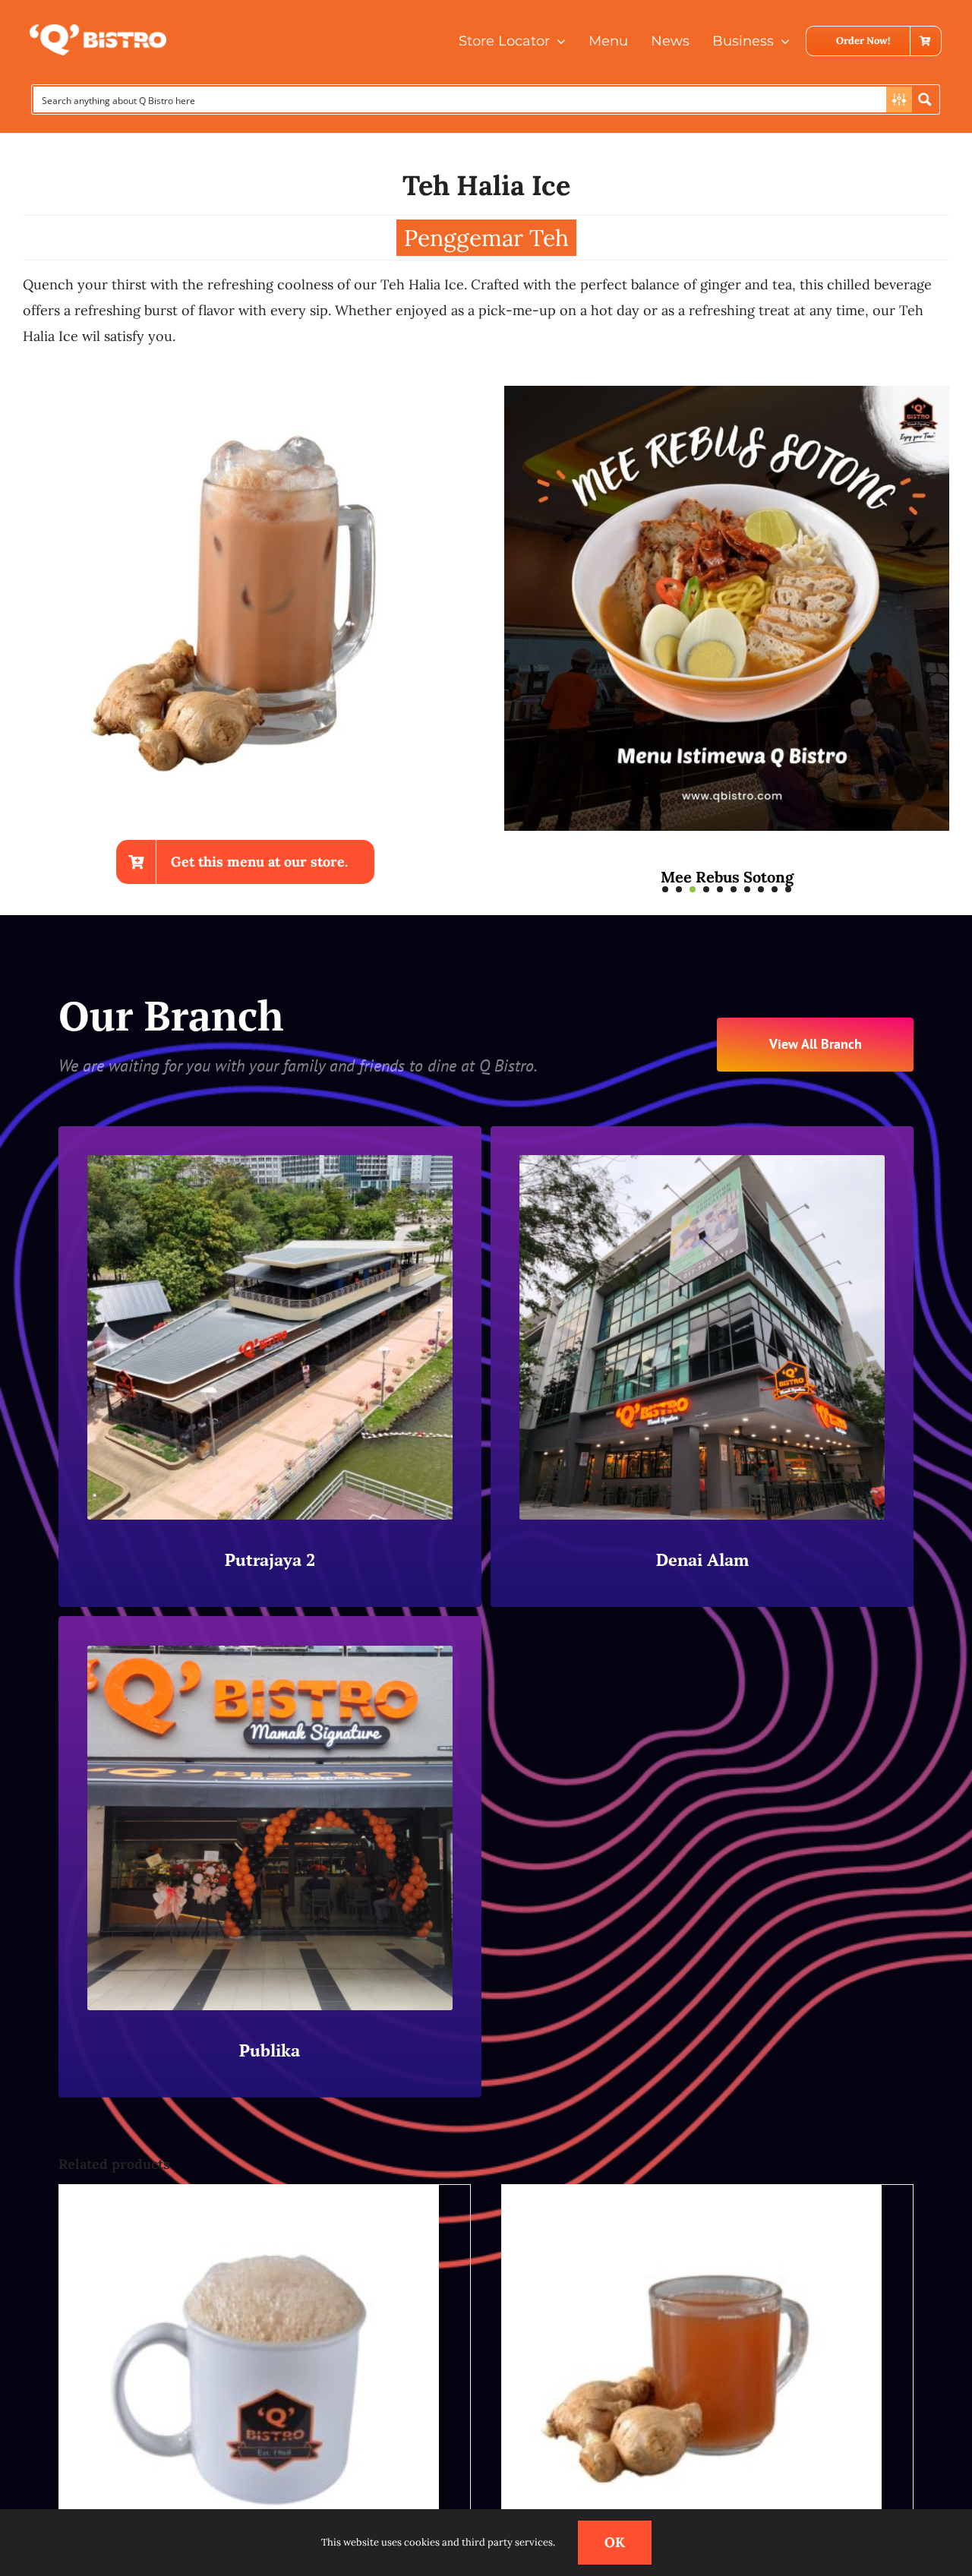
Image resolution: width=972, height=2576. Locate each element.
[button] (665, 889)
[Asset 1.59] (98, 31)
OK (615, 2542)
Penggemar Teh (486, 238)
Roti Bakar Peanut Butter (727, 877)
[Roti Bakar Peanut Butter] (727, 395)
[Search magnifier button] (925, 99)
